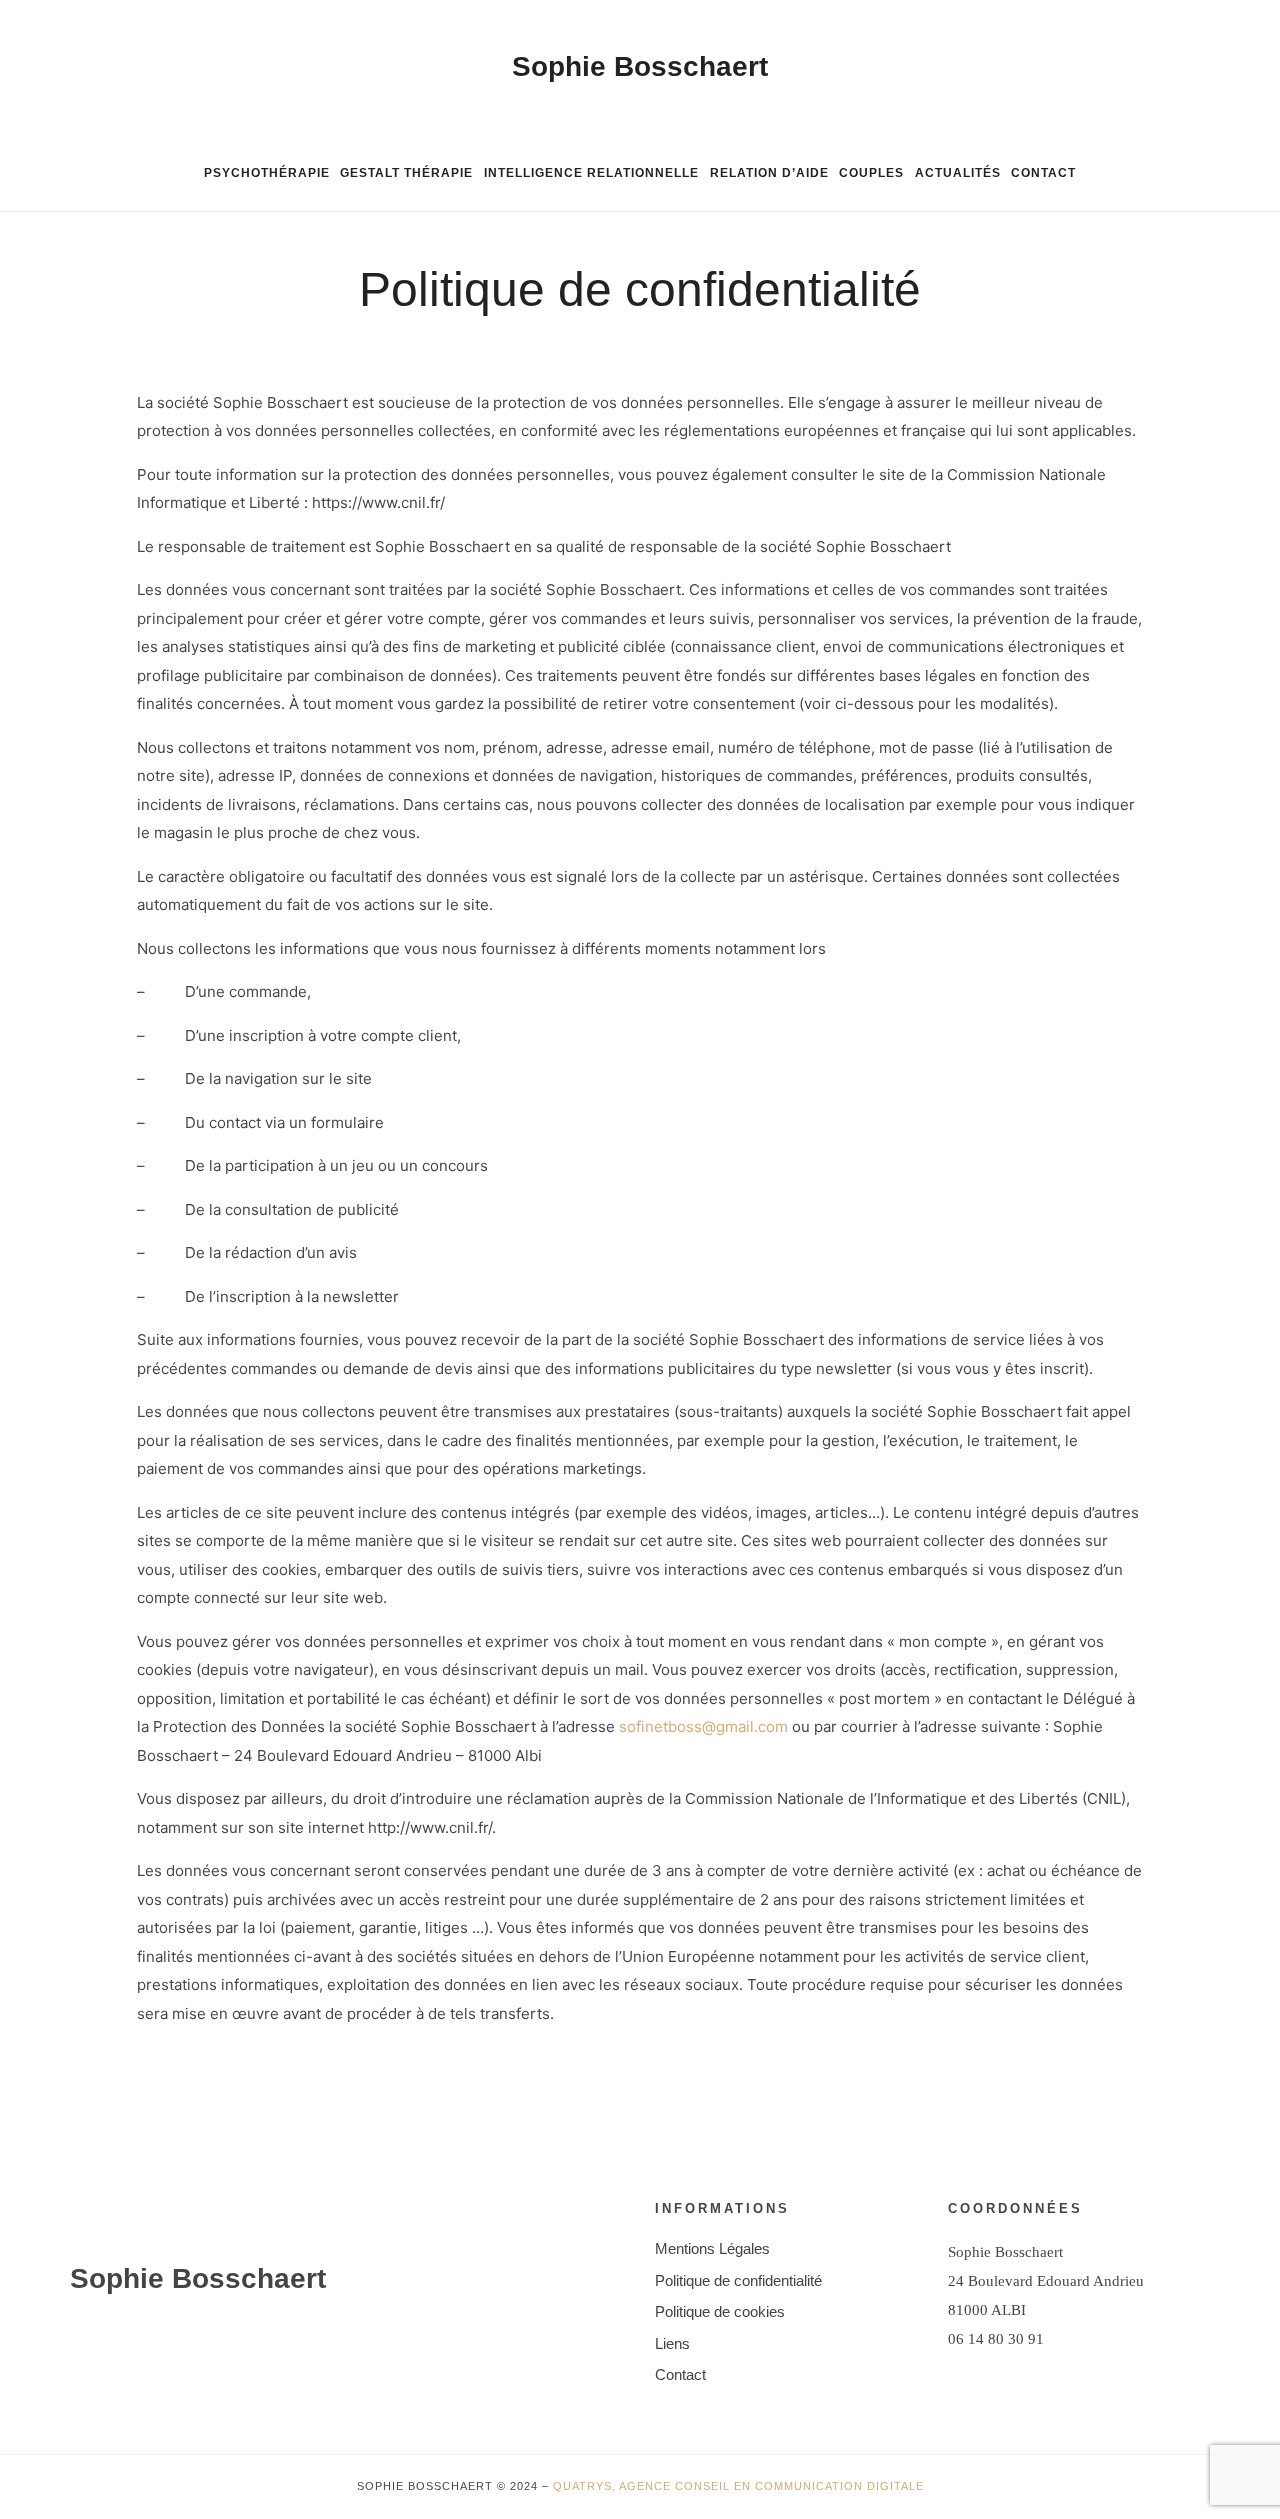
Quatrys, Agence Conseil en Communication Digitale (738, 2486)
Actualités (958, 173)
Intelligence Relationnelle (591, 173)
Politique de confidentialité (738, 2280)
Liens (672, 2343)
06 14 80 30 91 (996, 2339)
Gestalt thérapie (406, 173)
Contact (1043, 173)
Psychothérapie (267, 173)
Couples (871, 173)
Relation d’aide (769, 173)
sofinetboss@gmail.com (703, 1726)
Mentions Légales (712, 2248)
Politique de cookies (720, 2311)
